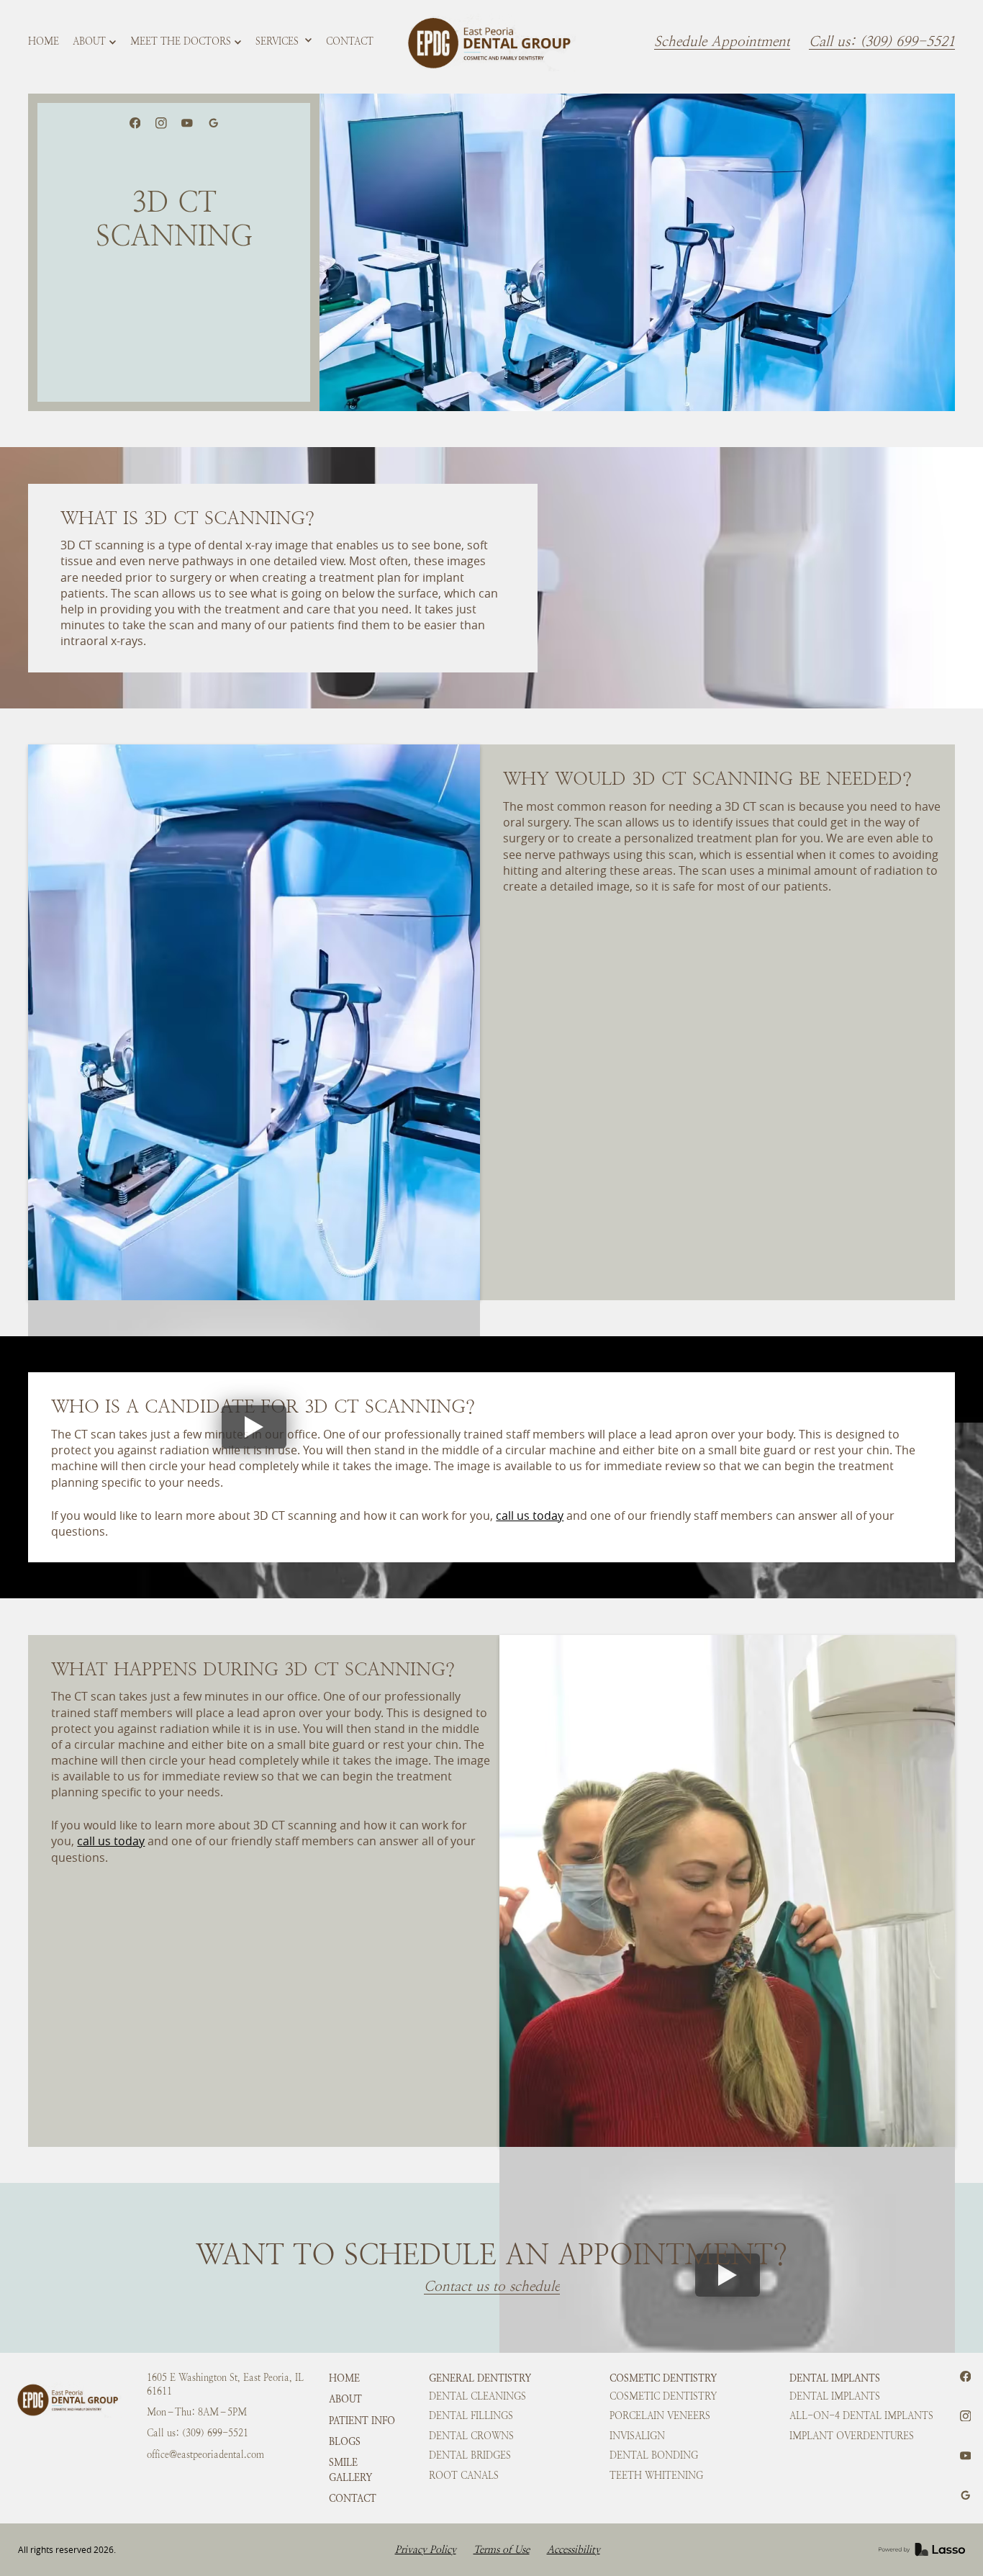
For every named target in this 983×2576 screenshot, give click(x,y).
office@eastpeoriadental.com (205, 2455)
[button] (95, 42)
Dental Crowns (471, 2436)
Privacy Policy (426, 2550)
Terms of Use (502, 2550)
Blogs (345, 2441)
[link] (491, 42)
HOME (344, 2378)
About (345, 2399)
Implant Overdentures (852, 2436)
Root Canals (464, 2476)
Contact (353, 2498)
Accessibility (574, 2550)
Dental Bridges (470, 2455)
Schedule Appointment (722, 42)
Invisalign (637, 2436)
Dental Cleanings (477, 2396)
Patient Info (362, 2420)
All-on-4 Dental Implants (861, 2416)
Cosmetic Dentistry (663, 2378)
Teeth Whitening (656, 2476)
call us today (530, 1516)
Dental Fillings (471, 2416)
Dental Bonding (654, 2455)
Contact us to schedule (492, 2287)
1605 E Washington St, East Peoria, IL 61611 (225, 2385)
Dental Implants (835, 2378)
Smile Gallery (350, 2469)
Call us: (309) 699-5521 (882, 42)
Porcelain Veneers (660, 2416)
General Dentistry (480, 2378)
